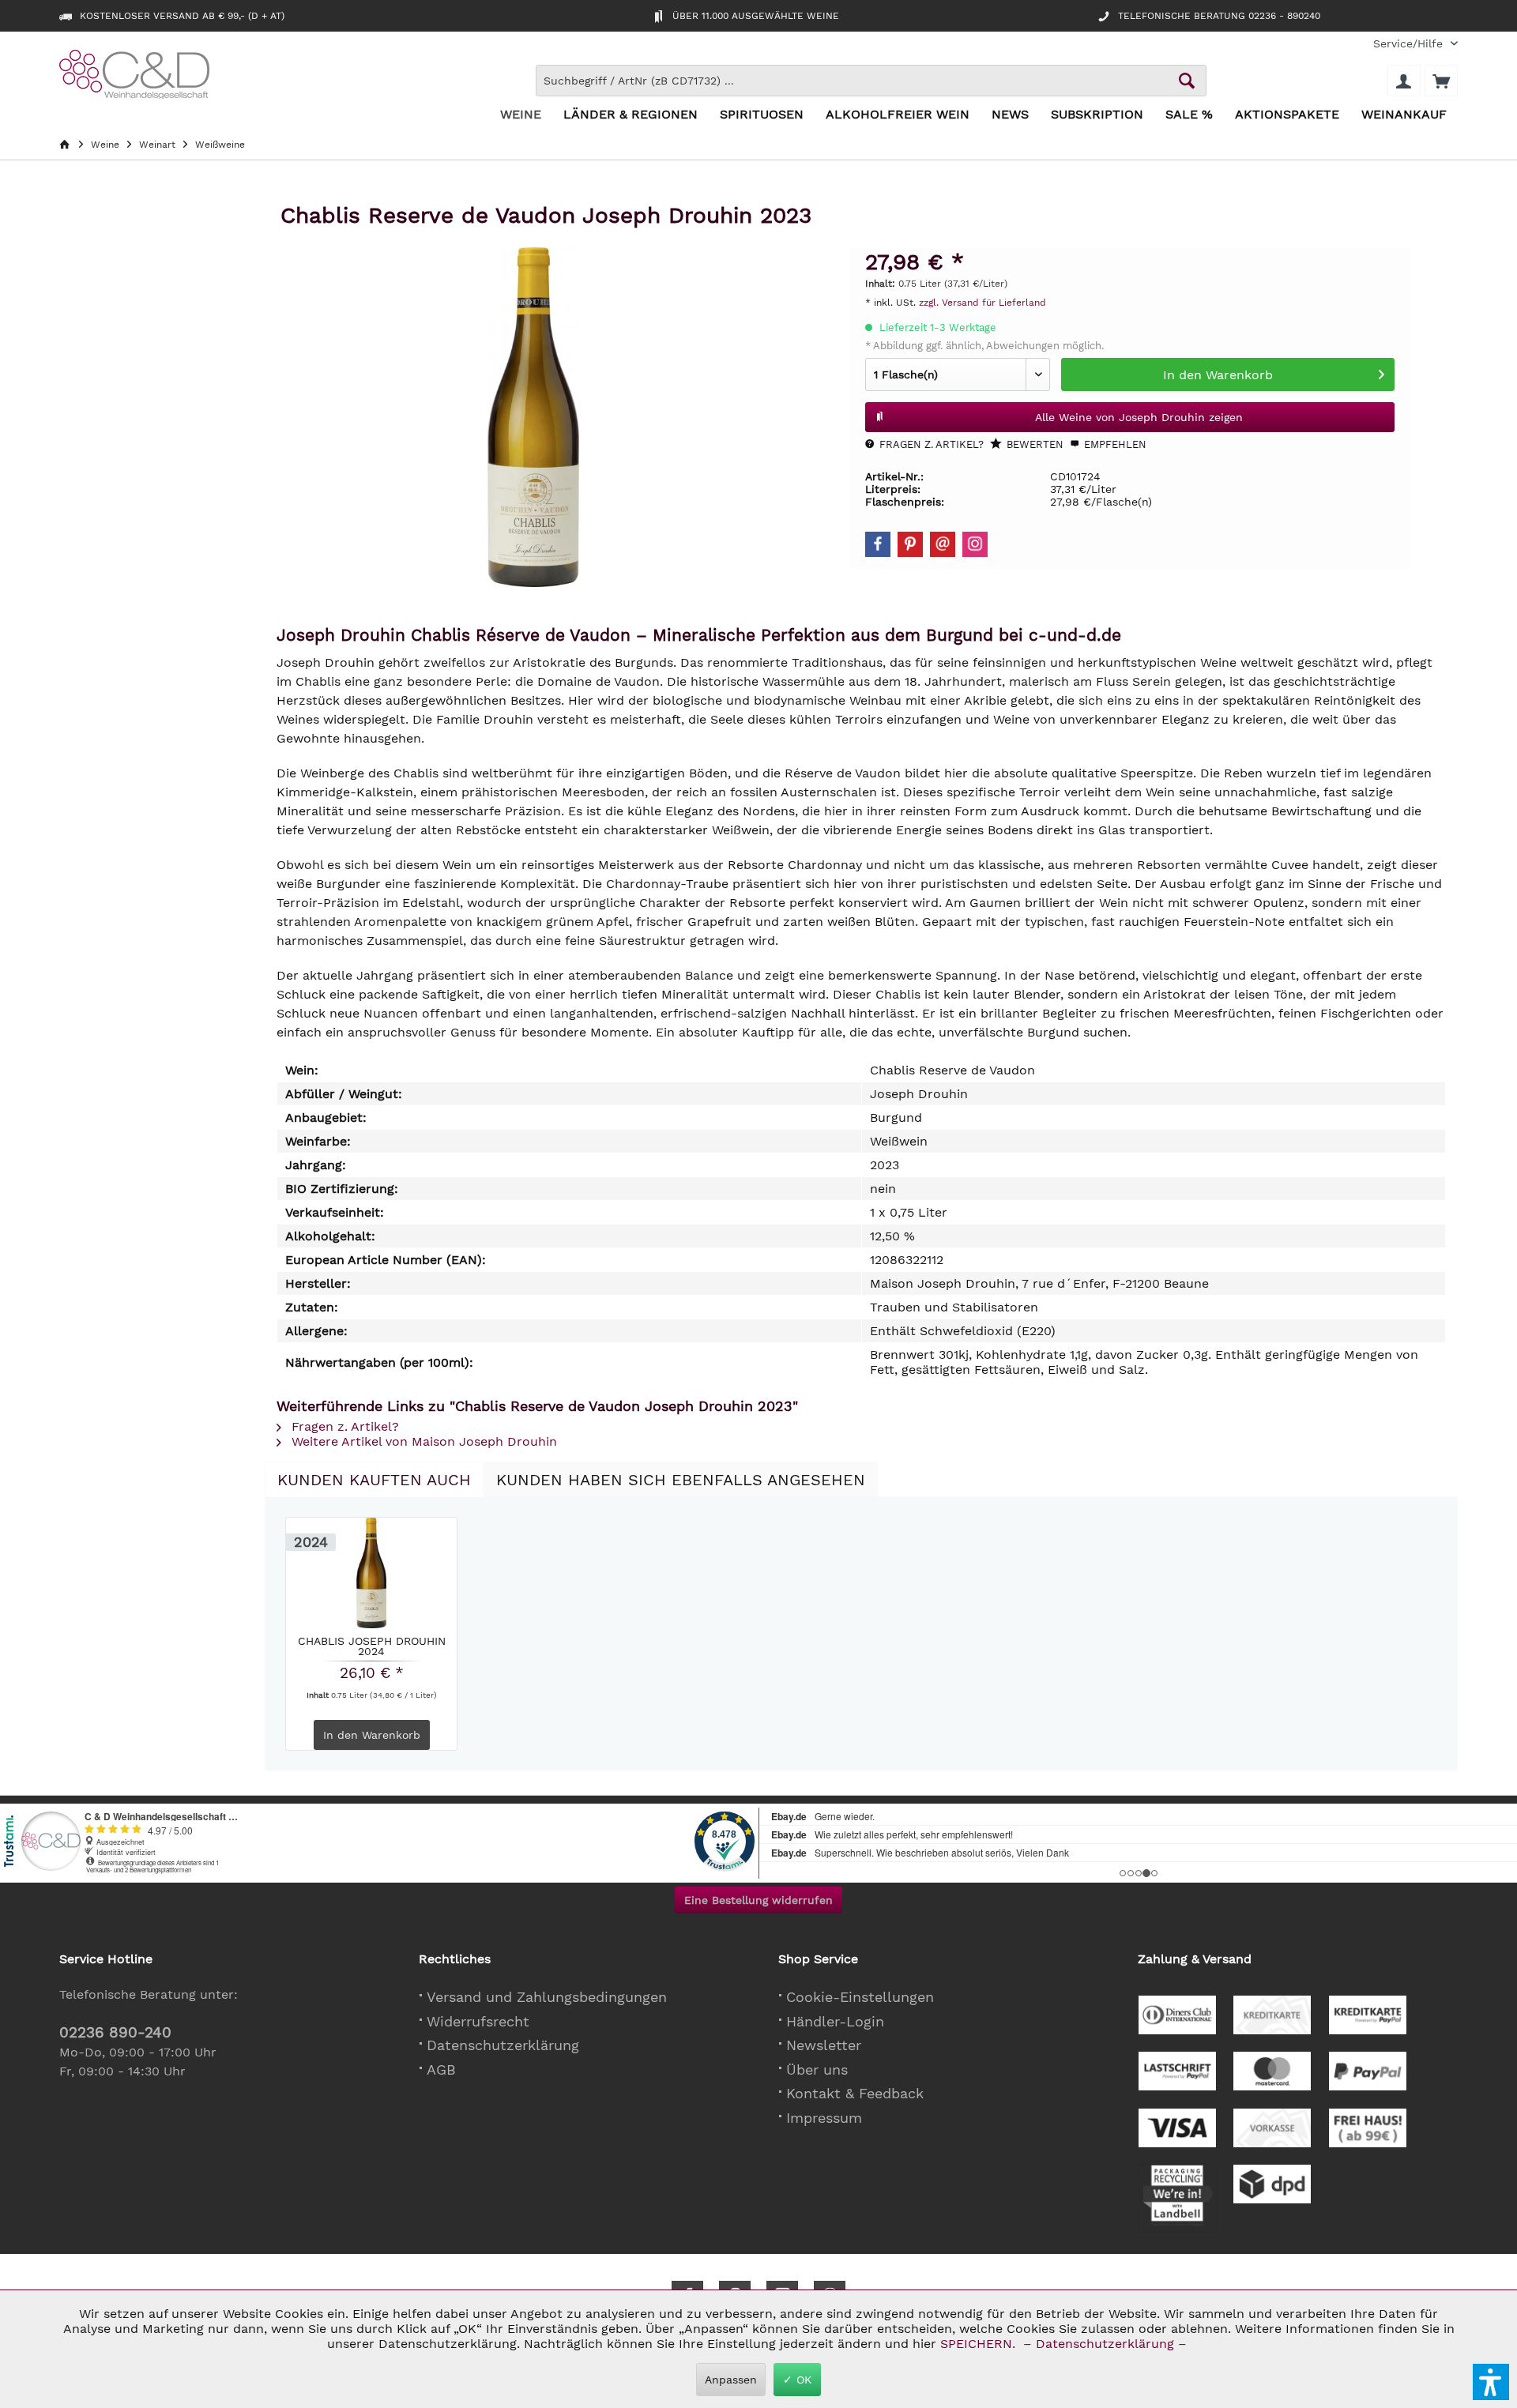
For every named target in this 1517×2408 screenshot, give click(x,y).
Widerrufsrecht (478, 2021)
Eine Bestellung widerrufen (758, 1900)
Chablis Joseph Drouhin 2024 (372, 1646)
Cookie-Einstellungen (860, 1997)
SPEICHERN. (980, 2344)
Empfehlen (1114, 444)
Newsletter (824, 2045)
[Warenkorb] (1441, 81)
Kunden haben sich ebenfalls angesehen (681, 1480)
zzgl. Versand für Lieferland (982, 303)
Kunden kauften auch (374, 1480)
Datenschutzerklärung (503, 2045)
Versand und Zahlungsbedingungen (547, 1997)
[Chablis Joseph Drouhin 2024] (371, 1573)
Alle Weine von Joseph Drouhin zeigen (1139, 417)
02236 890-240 (115, 2032)
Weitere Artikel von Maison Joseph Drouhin (422, 1441)
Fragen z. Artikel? (930, 444)
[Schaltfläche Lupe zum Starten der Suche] (1187, 81)
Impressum (824, 2118)
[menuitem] (1410, 44)
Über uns (817, 2069)
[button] (1491, 2382)
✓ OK (797, 2380)
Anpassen (731, 2380)
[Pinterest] (910, 544)
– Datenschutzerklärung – (1105, 2344)
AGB (441, 2069)
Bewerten (1033, 444)
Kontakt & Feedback (855, 2093)
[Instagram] (975, 544)
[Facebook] (878, 544)
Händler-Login (835, 2021)
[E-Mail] (943, 544)
